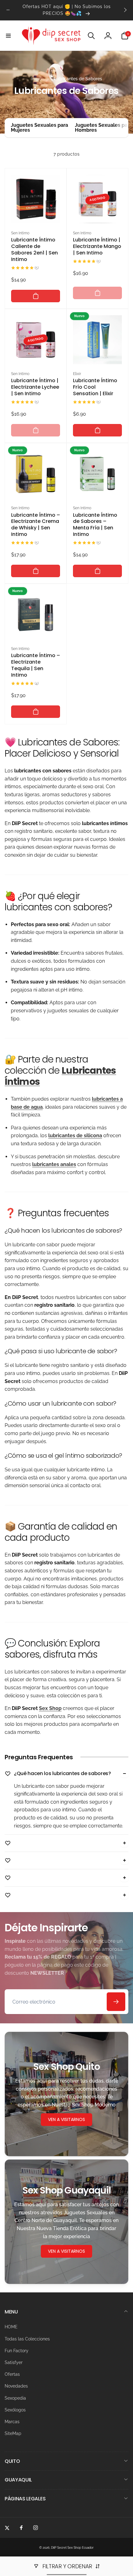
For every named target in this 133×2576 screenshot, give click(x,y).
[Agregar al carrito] (36, 296)
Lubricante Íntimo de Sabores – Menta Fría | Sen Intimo (95, 525)
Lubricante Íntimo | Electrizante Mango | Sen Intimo (97, 246)
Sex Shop (50, 1708)
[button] (8, 36)
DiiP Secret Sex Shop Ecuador (72, 2548)
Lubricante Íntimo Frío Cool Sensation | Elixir (95, 387)
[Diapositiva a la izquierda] (8, 10)
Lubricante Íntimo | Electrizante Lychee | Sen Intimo (35, 387)
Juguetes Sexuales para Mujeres (39, 128)
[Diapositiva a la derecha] (125, 10)
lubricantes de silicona (75, 1136)
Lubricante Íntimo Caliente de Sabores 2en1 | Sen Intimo (34, 250)
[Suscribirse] (116, 2002)
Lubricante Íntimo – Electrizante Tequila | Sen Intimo (36, 665)
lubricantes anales (54, 1164)
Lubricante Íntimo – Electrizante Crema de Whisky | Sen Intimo (36, 525)
